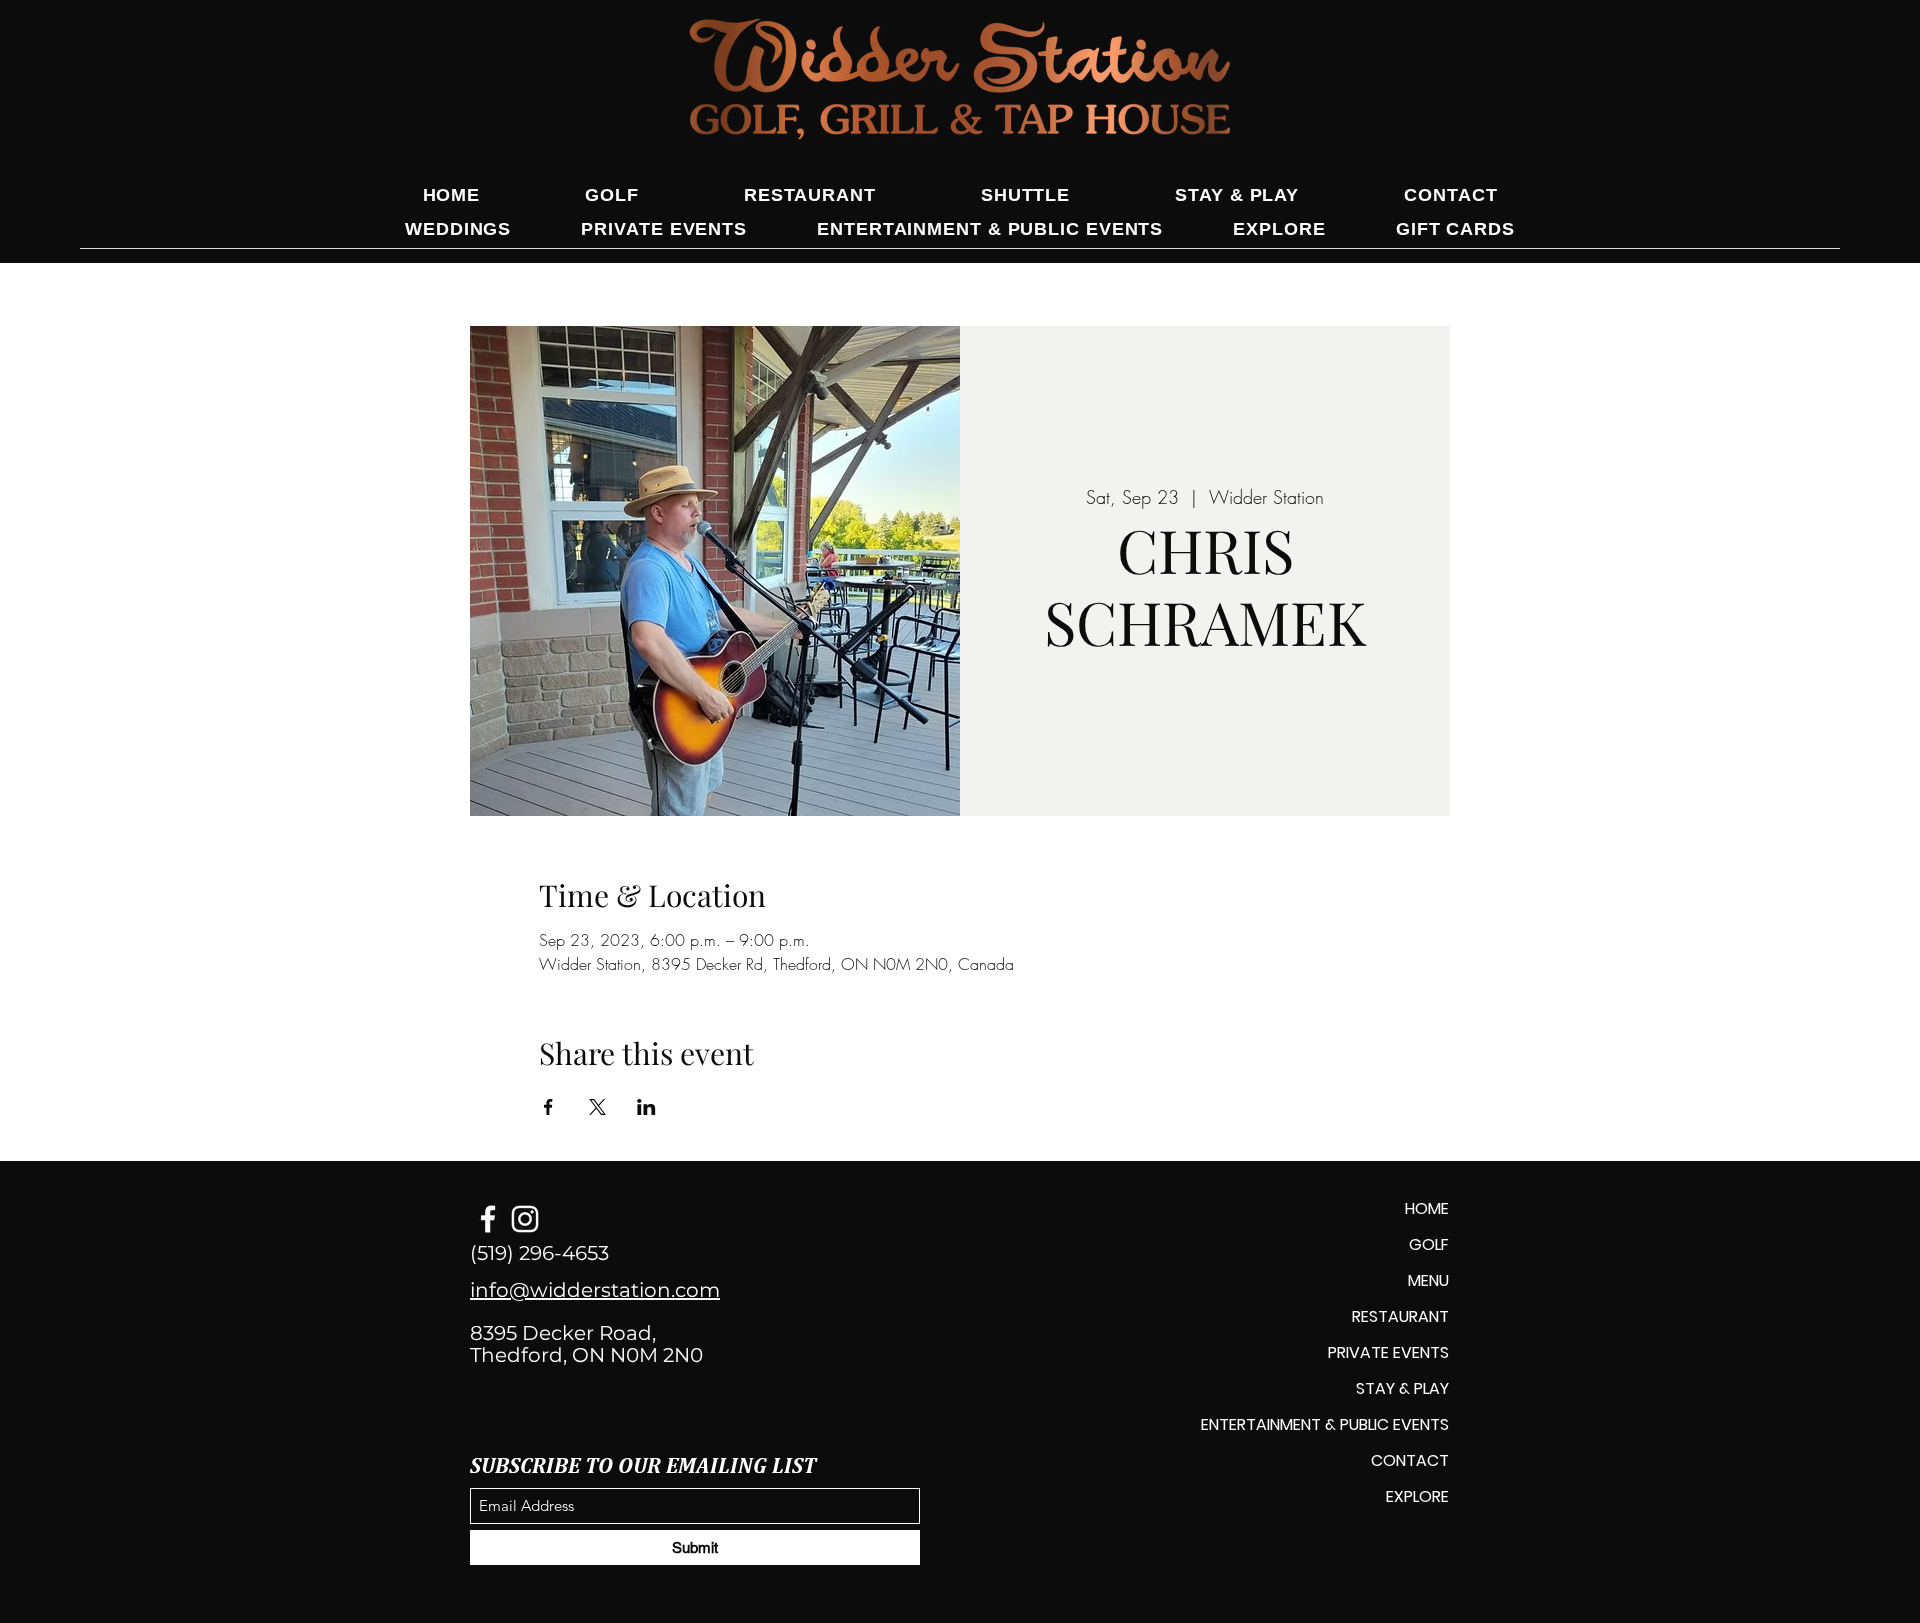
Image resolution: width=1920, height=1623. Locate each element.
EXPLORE (1417, 1496)
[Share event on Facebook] (548, 1107)
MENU (1428, 1280)
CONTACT (1410, 1460)
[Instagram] (525, 1219)
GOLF (1429, 1244)
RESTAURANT (1400, 1316)
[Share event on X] (597, 1107)
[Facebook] (488, 1219)
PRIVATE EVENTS (1388, 1352)
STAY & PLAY (1402, 1388)
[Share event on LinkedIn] (646, 1107)
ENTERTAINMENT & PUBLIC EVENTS (1325, 1424)
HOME (1427, 1208)
